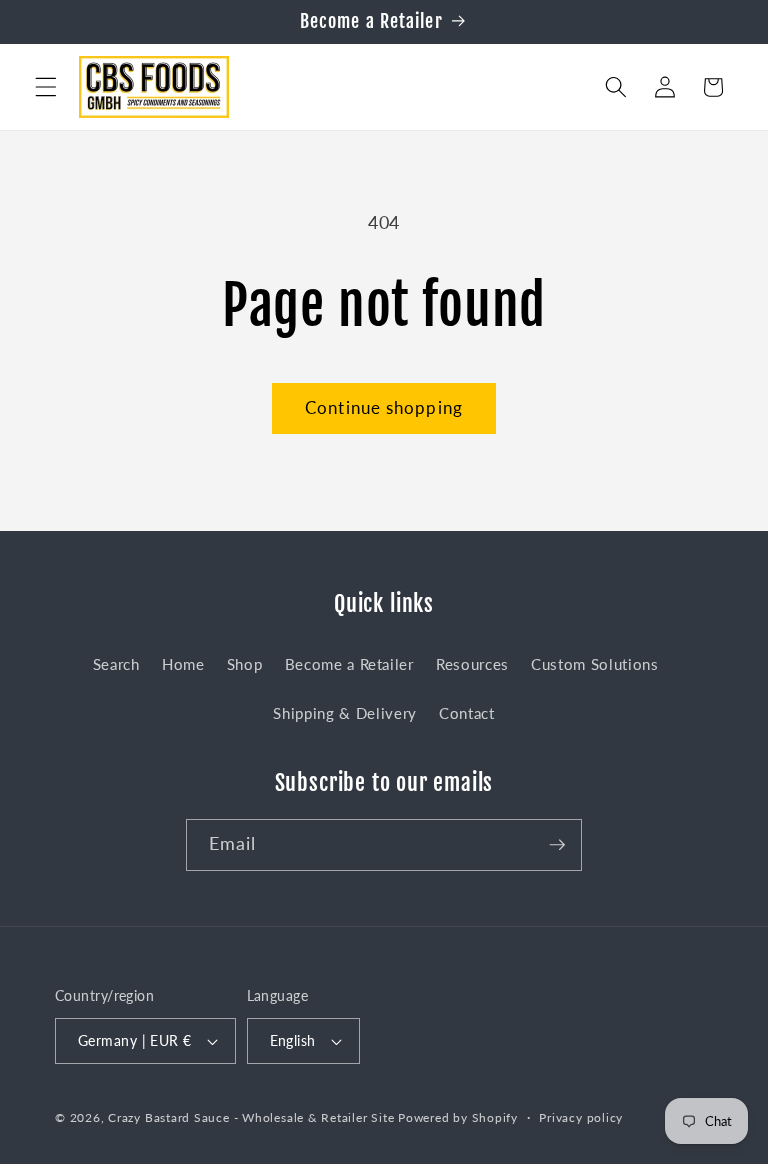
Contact (467, 713)
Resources (472, 664)
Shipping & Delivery (345, 713)
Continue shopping (384, 408)
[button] (46, 87)
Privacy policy (581, 1117)
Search (116, 664)
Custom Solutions (595, 664)
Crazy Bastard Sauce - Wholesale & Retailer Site (251, 1117)
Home (183, 664)
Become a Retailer (349, 664)
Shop (245, 664)
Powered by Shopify (458, 1117)
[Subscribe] (557, 845)
